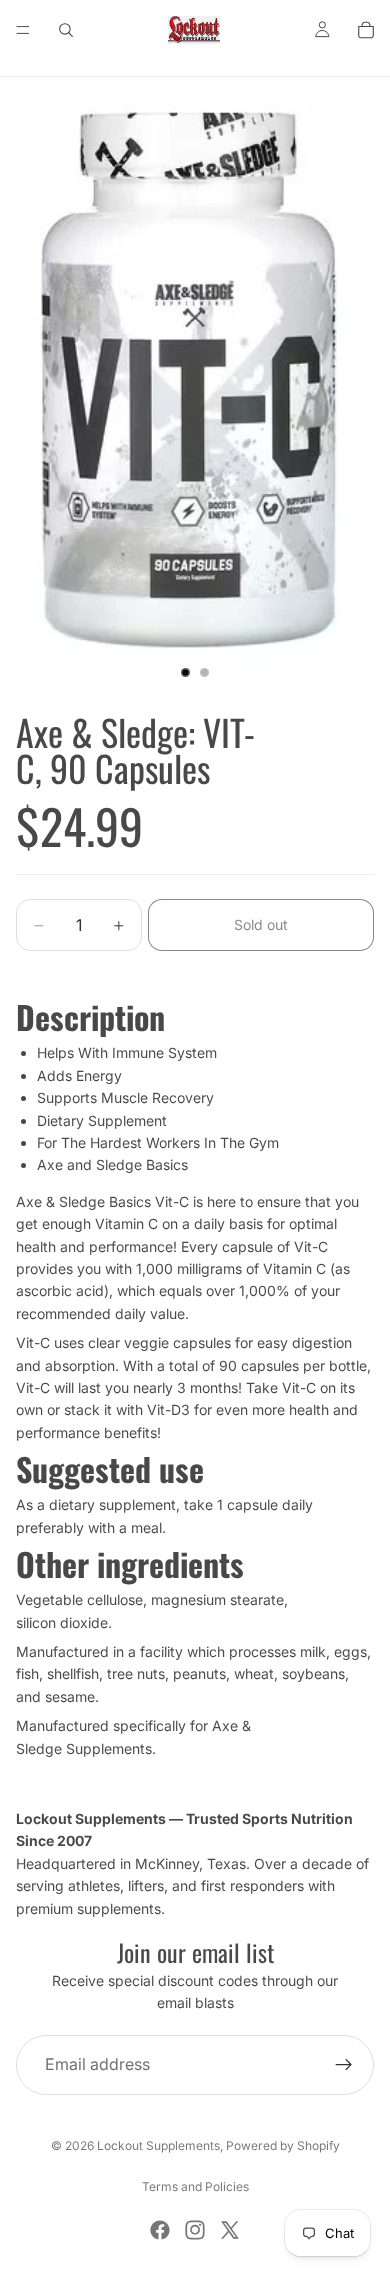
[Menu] (23, 30)
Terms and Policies (195, 2186)
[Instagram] (195, 2230)
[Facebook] (160, 2230)
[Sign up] (344, 2065)
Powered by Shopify (283, 2145)
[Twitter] (230, 2230)
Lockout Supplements (158, 2145)
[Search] (66, 30)
